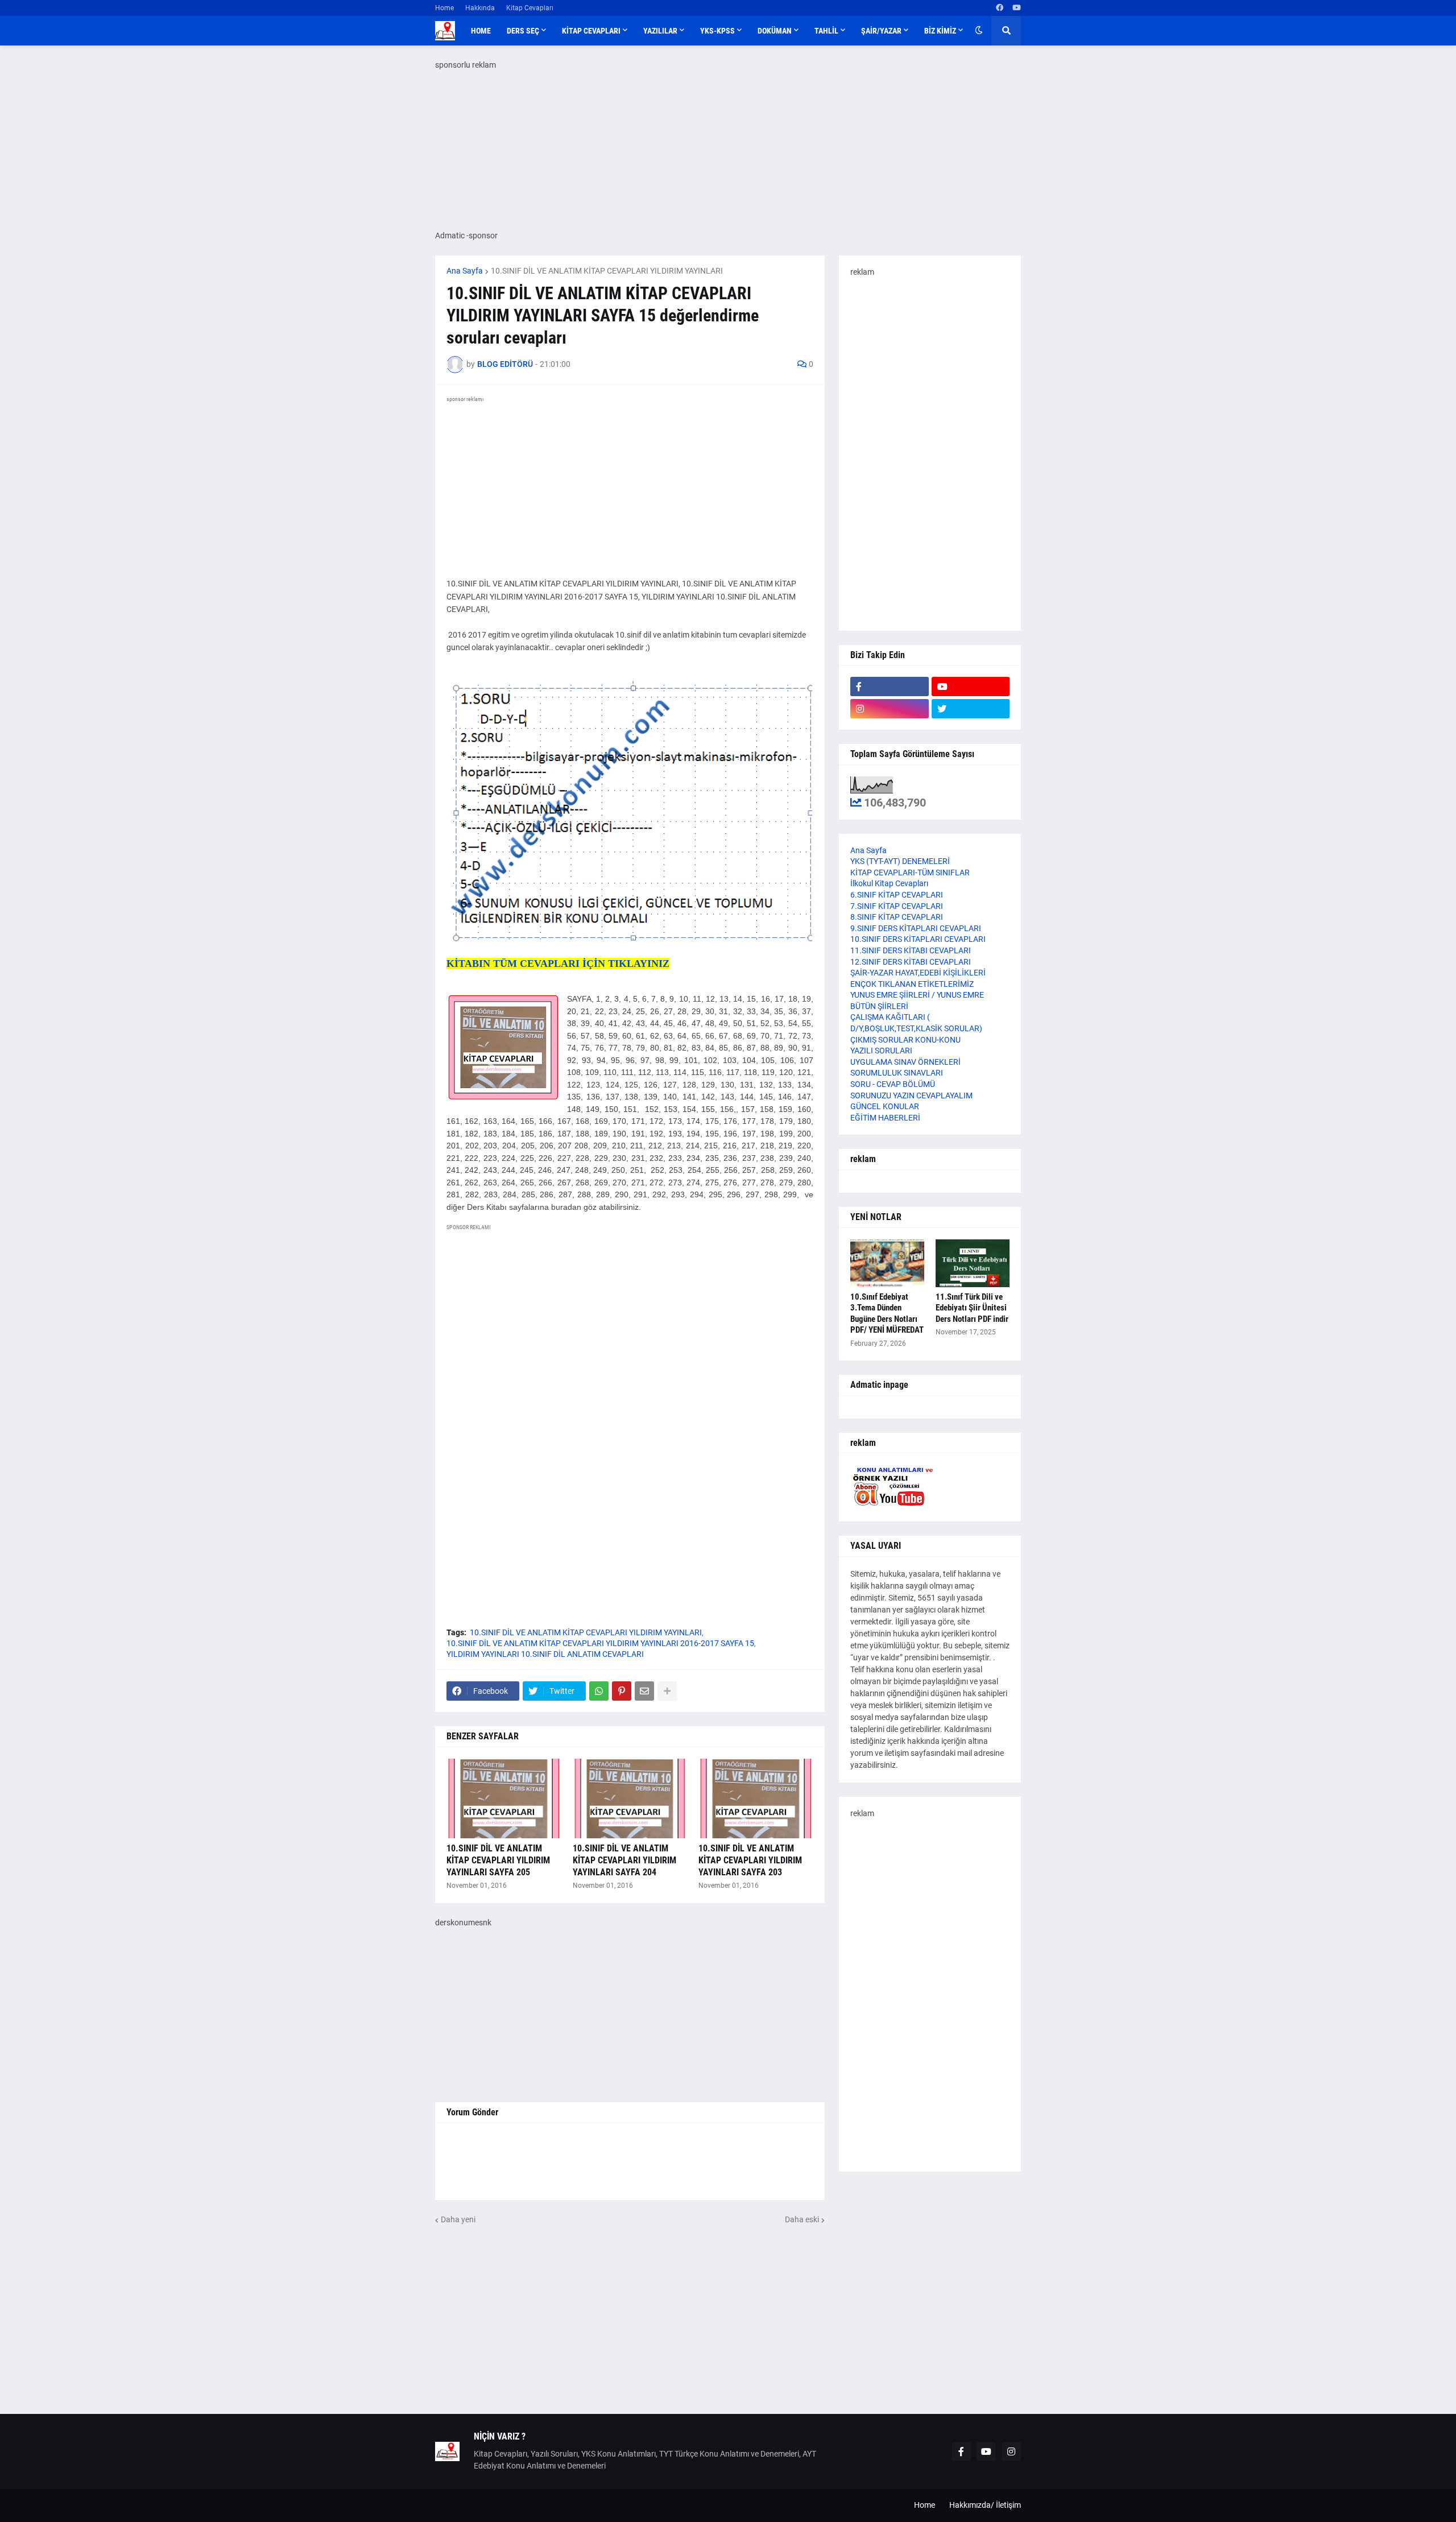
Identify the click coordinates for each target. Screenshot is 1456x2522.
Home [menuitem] (481, 31)
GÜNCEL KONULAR (885, 1106)
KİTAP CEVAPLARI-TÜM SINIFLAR (910, 873)
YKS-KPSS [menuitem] (717, 31)
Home (444, 8)
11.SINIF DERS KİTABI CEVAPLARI (911, 950)
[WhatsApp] (599, 1691)
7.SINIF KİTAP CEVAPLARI (897, 906)
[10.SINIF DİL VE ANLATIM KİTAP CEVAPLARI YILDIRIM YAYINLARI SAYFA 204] (630, 1799)
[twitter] (971, 709)
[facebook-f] (890, 687)
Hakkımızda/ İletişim (985, 2505)
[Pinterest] (622, 1691)
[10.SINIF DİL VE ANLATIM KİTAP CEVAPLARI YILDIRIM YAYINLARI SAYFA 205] (504, 1799)
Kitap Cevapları (530, 8)
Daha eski (802, 2219)
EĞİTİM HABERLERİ (885, 1118)
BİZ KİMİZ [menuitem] (940, 31)
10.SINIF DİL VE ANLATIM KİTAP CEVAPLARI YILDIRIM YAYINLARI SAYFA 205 (498, 1860)
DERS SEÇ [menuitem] (523, 31)
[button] (979, 31)
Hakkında (480, 8)
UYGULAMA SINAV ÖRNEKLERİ (905, 1062)
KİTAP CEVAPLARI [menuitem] (591, 31)
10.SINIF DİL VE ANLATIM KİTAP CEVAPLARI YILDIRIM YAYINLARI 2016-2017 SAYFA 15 (600, 1643)
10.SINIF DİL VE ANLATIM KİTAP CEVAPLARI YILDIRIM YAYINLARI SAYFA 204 (624, 1860)
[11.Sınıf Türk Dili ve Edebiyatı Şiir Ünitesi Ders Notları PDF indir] (973, 1263)
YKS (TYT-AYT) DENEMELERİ (900, 861)
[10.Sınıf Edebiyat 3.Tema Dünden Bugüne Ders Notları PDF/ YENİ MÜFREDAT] (887, 1263)
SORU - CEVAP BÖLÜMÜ (893, 1084)
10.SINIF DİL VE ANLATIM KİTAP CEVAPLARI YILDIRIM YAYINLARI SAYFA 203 (750, 1860)
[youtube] (1017, 8)
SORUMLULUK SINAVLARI (897, 1073)
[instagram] (890, 709)
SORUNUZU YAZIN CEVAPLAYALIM (911, 1095)
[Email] (644, 1691)
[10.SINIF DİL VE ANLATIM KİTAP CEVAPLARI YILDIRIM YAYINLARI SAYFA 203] (756, 1799)
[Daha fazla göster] (667, 1691)
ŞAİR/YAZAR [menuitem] (881, 31)
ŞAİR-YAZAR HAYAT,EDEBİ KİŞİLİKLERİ (918, 973)
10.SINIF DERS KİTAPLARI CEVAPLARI (918, 939)
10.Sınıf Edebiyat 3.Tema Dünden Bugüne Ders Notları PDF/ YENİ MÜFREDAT (887, 1314)
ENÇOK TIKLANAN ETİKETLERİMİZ (912, 984)
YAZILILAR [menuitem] (660, 31)
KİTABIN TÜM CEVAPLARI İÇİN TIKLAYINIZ (558, 964)
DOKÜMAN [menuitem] (775, 31)
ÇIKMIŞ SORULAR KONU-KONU (905, 1040)
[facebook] (1000, 8)
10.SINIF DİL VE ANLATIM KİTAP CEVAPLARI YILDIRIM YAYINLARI (607, 271)
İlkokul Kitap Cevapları (889, 883)
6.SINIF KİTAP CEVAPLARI (897, 895)
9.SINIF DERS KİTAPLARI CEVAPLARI (916, 928)
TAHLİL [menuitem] (826, 31)
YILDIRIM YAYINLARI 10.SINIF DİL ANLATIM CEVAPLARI (545, 1654)
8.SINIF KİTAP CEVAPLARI (897, 917)
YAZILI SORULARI (881, 1051)
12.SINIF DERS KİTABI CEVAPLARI (911, 962)
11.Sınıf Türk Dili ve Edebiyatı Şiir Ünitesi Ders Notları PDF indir (972, 1308)
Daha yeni (458, 2219)
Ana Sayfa (465, 271)
